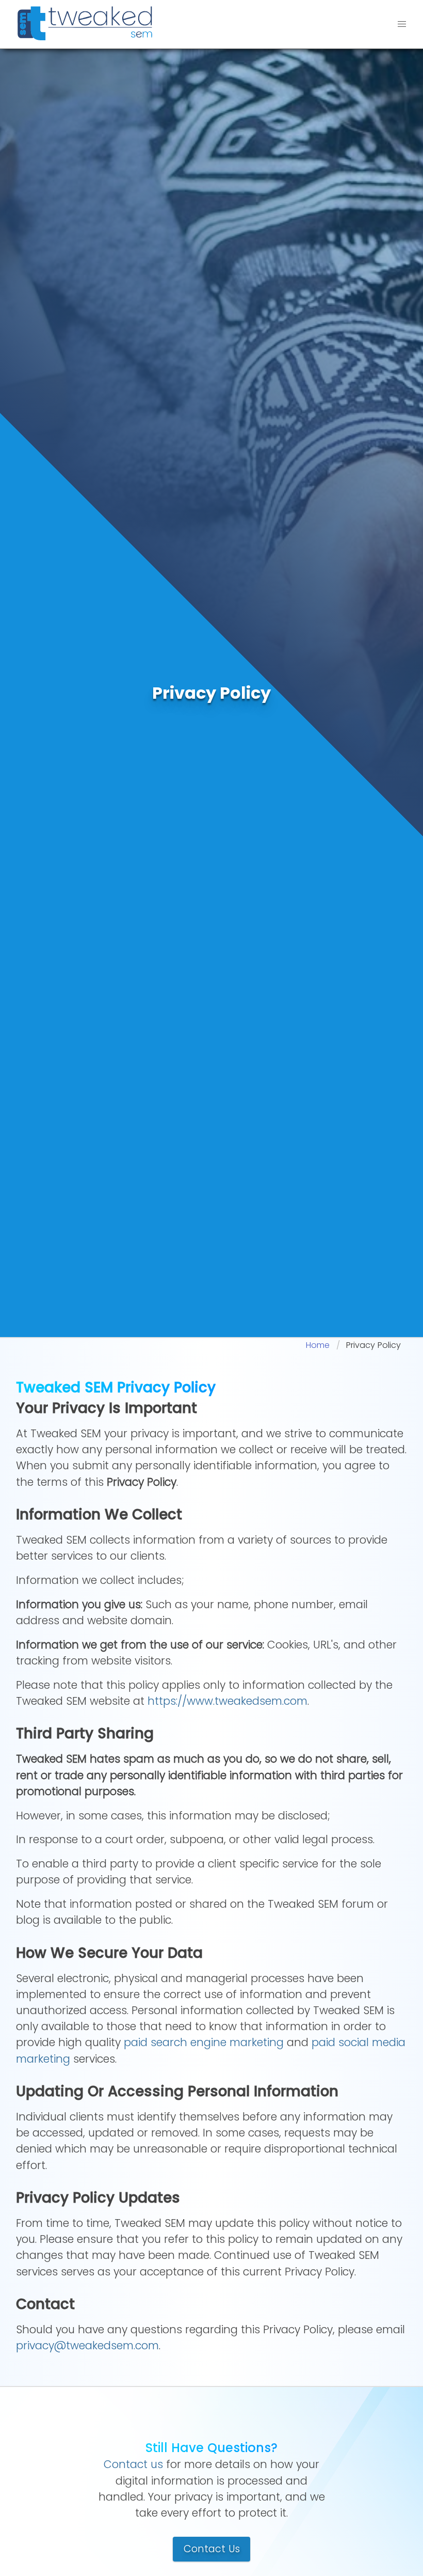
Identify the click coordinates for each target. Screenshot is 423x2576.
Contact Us (212, 2549)
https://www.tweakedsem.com (227, 1701)
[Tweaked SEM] (85, 23)
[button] (402, 24)
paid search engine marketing (204, 2042)
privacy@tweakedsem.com (87, 2345)
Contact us (133, 2464)
